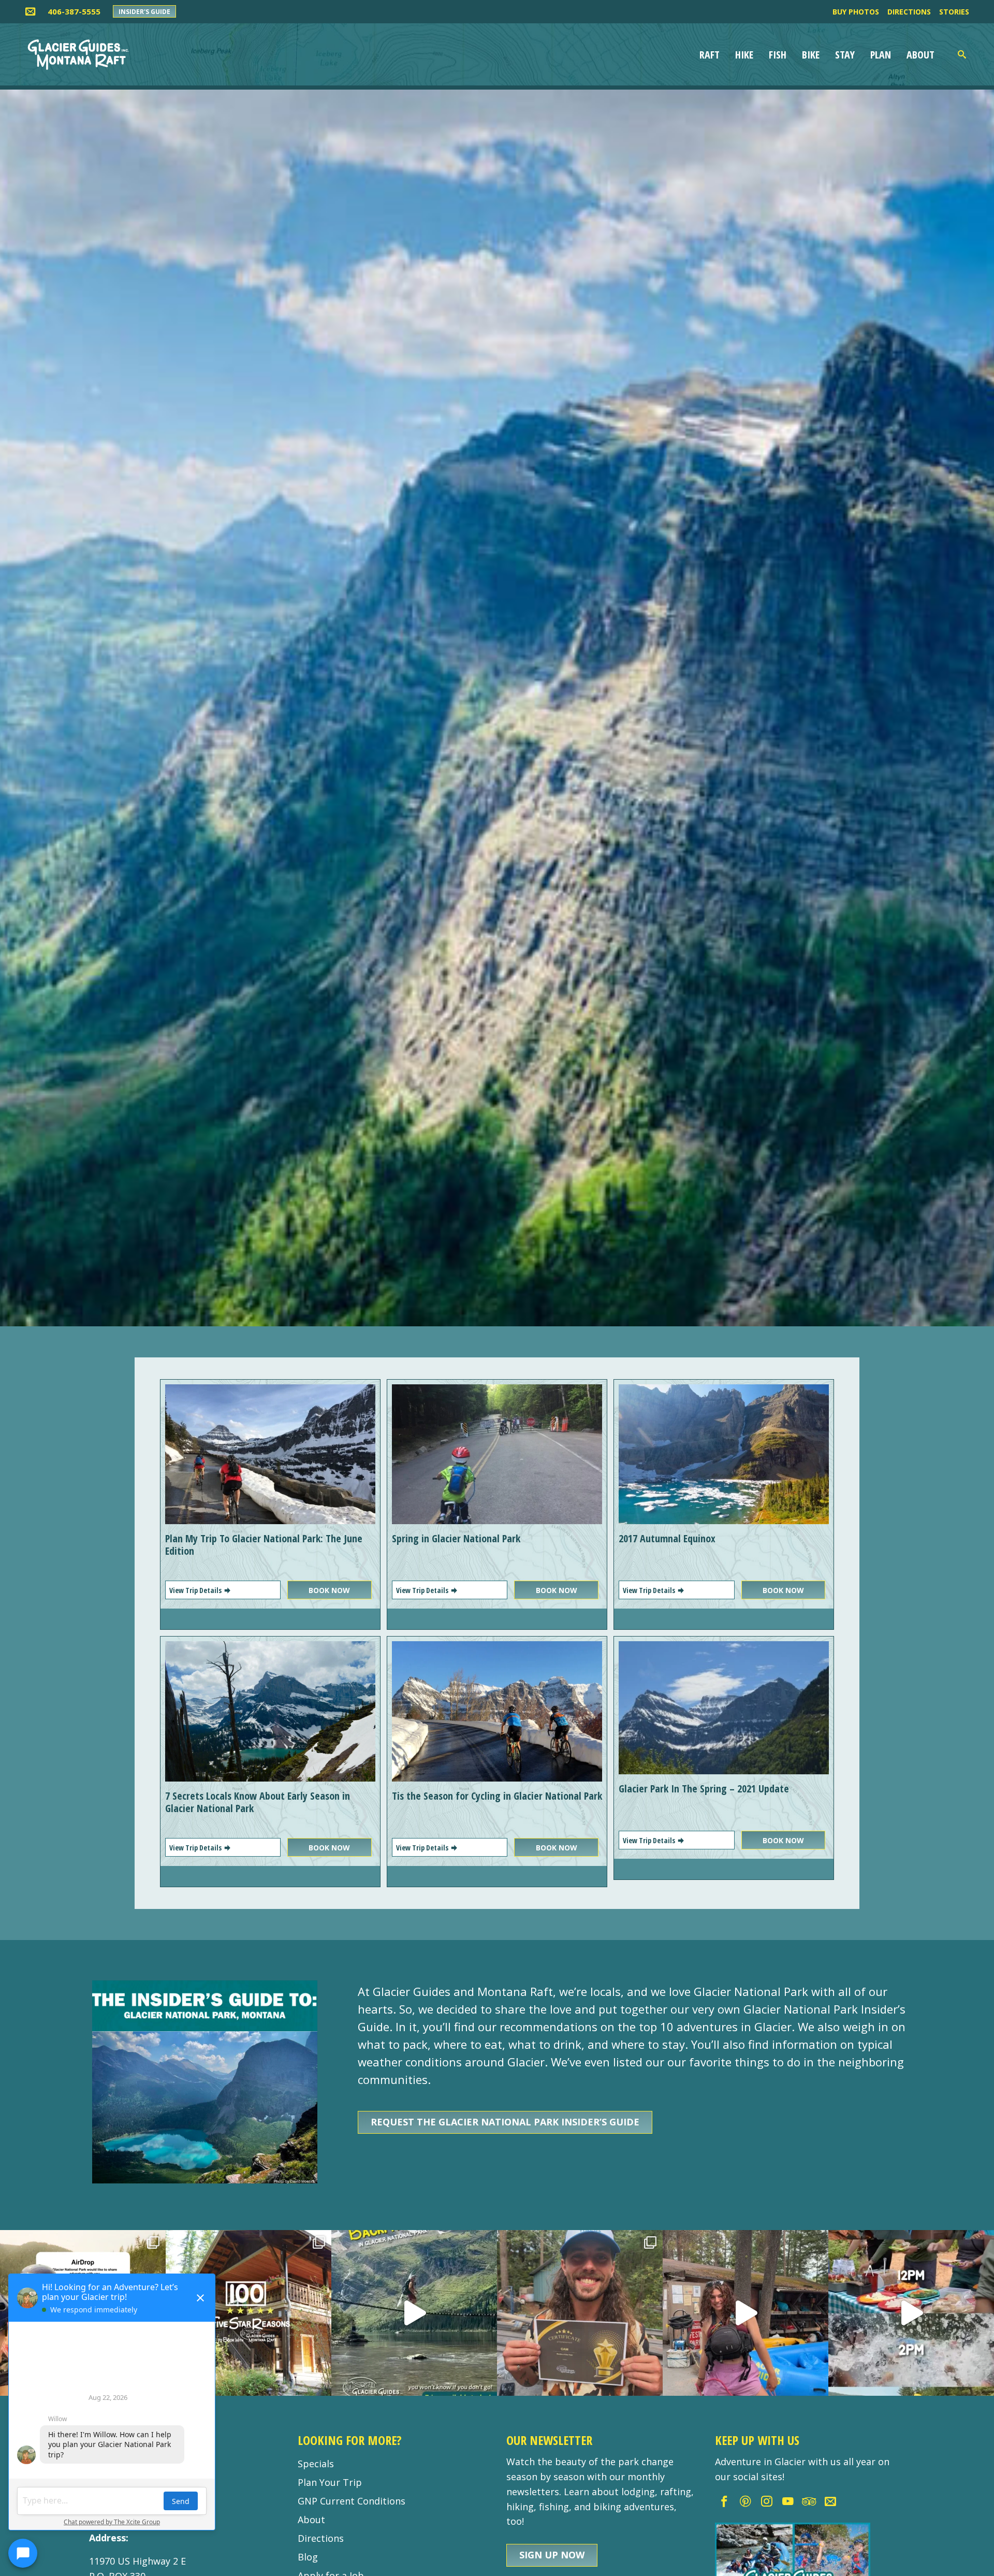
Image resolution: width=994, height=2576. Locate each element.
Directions (909, 12)
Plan (881, 55)
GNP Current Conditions (352, 2501)
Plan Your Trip (330, 2482)
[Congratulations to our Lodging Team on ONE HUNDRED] (248, 2313)
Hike (744, 55)
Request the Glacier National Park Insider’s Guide (505, 2122)
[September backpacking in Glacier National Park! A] (414, 2313)
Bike (811, 55)
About (920, 55)
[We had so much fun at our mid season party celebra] (580, 2313)
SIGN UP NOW (552, 2555)
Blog (308, 2557)
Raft (710, 55)
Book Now (329, 1590)
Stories (954, 12)
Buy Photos (856, 12)
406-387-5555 (74, 11)
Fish (778, 55)
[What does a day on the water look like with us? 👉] (911, 2313)
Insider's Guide (144, 12)
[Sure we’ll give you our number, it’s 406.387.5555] (745, 2313)
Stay (845, 55)
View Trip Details (196, 1590)
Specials (316, 2464)
